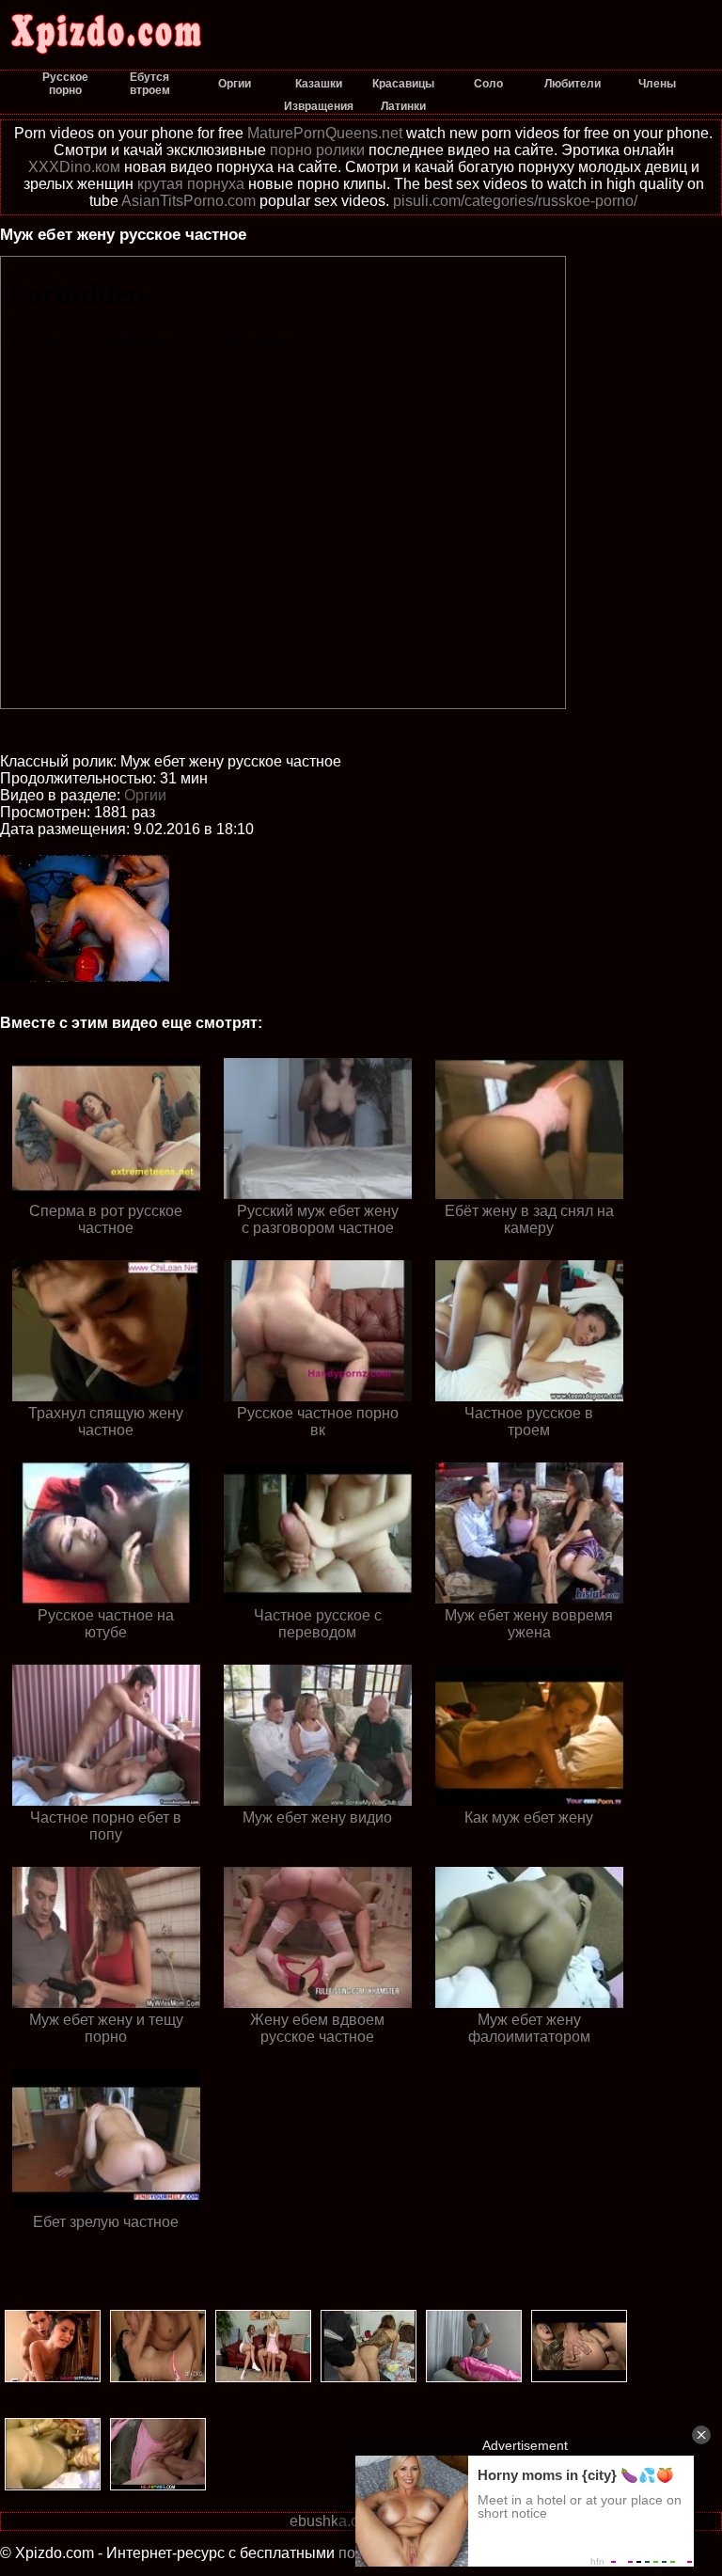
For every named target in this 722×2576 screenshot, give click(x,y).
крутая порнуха (191, 184)
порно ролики (317, 150)
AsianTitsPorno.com (188, 201)
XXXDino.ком (74, 167)
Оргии (145, 795)
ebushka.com (334, 2521)
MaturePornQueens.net (325, 133)
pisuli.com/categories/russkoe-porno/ (515, 201)
